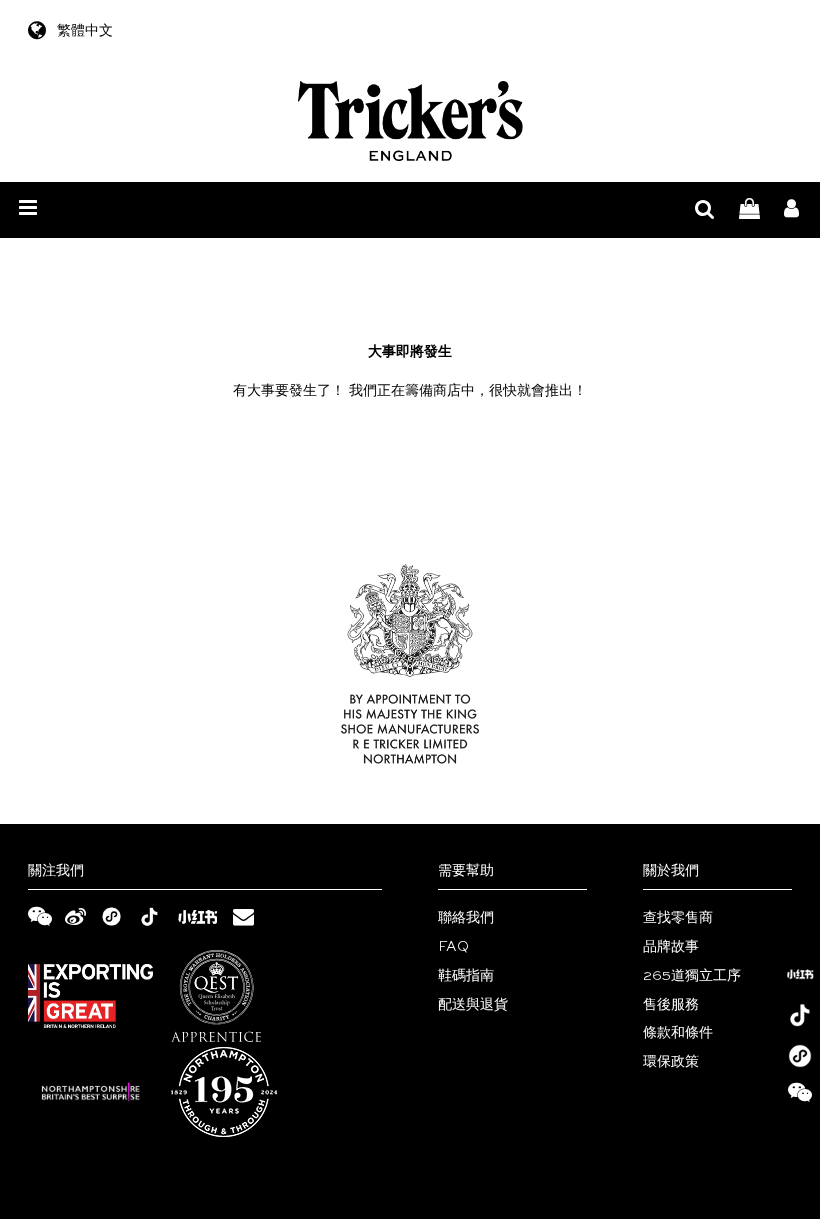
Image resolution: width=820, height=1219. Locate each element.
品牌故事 (671, 947)
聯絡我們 (466, 918)
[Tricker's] (410, 121)
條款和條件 (678, 1033)
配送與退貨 (473, 1005)
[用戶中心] (791, 210)
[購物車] (749, 210)
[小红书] (800, 974)
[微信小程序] (800, 1056)
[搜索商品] (705, 210)
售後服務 (671, 1005)
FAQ (453, 947)
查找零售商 (678, 918)
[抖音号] (800, 1015)
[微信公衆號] (800, 1097)
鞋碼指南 (466, 976)
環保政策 (671, 1062)
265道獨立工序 (692, 976)
